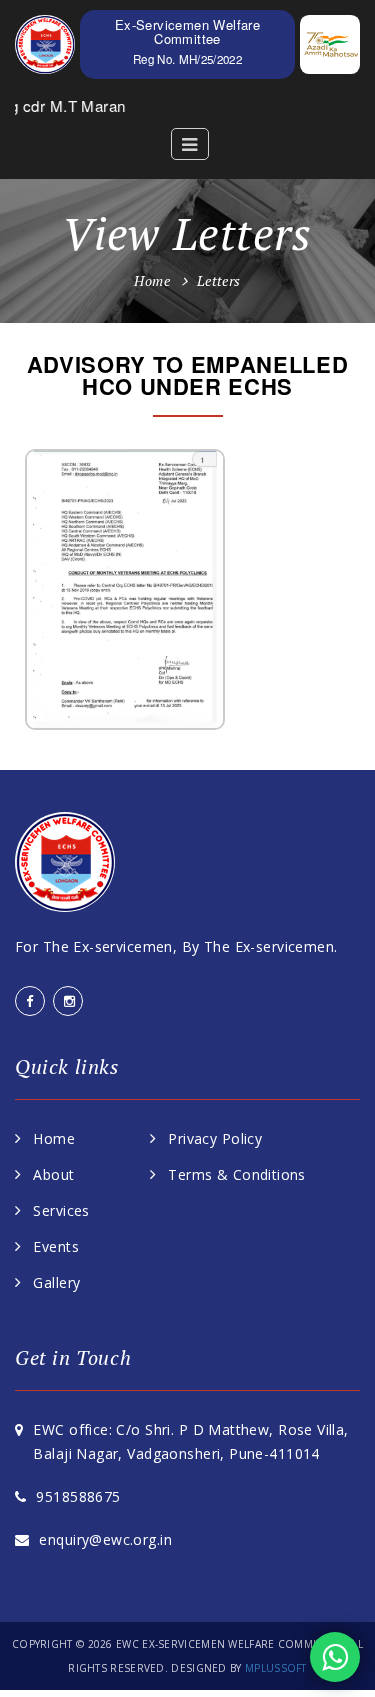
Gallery (56, 1282)
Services (61, 1210)
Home (152, 280)
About (53, 1174)
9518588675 (78, 1496)
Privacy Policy (215, 1138)
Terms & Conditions (237, 1174)
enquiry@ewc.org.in (105, 1539)
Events (56, 1246)
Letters (219, 280)
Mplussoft (274, 1668)
